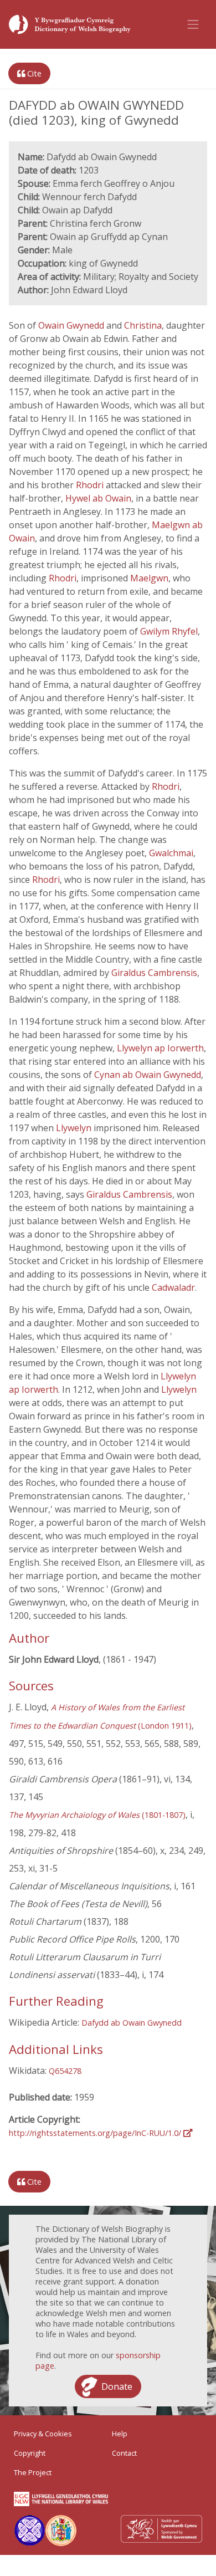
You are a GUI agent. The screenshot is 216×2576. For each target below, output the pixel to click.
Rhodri (91, 485)
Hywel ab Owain (98, 498)
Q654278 (65, 2071)
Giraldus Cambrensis (154, 973)
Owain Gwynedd (71, 325)
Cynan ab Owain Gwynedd (148, 1075)
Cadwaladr (173, 1287)
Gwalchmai (171, 853)
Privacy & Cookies (43, 2434)
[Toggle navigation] (193, 24)
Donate (117, 2386)
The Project (33, 2472)
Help (120, 2434)
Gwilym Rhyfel (169, 631)
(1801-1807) (97, 1815)
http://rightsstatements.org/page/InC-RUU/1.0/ (96, 2133)
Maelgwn (149, 578)
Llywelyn (75, 1128)
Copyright (30, 2453)
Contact (124, 2453)
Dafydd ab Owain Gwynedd (132, 2023)
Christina (143, 325)
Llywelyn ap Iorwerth (160, 1048)
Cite (33, 73)
